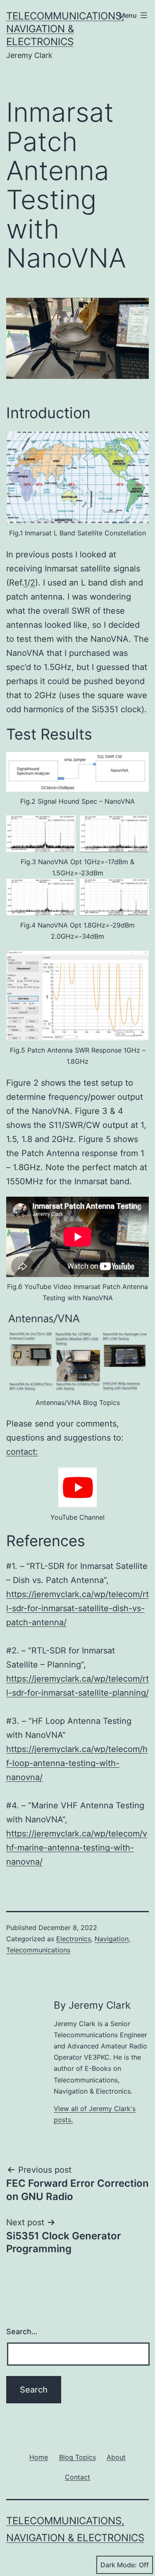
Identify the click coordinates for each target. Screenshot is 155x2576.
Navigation (112, 1939)
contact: (22, 1452)
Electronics (74, 1939)
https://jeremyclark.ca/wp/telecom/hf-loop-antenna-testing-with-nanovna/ (77, 1763)
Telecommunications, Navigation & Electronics (65, 29)
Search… (22, 2331)
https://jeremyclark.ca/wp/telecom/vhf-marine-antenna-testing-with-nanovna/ (77, 1848)
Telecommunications (38, 1950)
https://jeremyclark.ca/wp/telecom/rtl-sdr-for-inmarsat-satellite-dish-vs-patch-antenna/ (77, 1608)
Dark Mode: (119, 2565)
